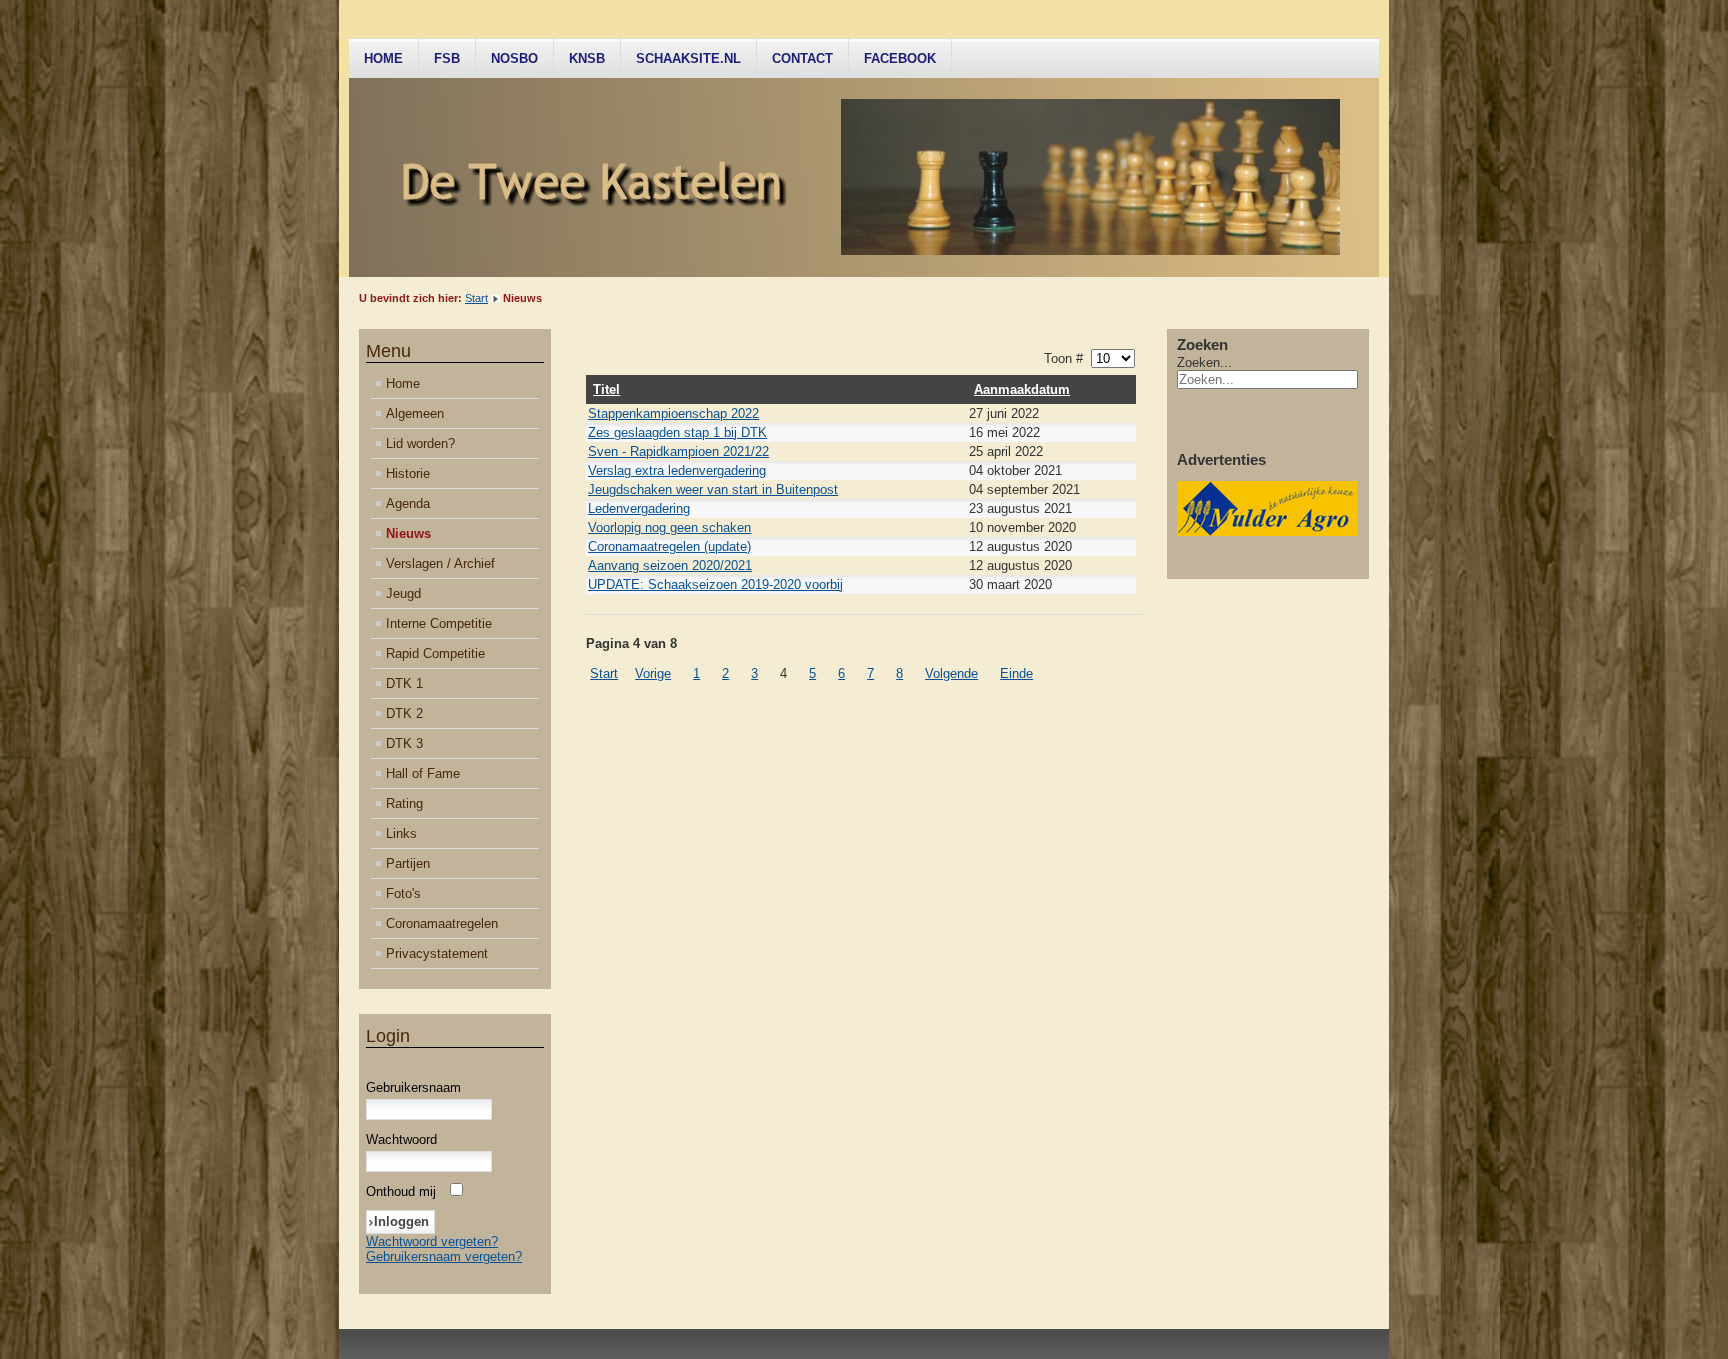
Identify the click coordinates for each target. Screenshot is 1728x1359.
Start (476, 298)
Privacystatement (437, 953)
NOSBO (514, 58)
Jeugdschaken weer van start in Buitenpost (713, 489)
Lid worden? (420, 443)
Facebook (900, 58)
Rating (404, 803)
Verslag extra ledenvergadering (677, 470)
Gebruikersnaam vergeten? (444, 1256)
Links (401, 833)
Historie (408, 473)
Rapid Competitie (435, 653)
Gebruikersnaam (413, 1087)
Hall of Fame (423, 773)
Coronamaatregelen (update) (669, 546)
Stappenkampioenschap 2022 (673, 413)
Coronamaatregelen (442, 923)
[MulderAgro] (1267, 531)
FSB (447, 58)
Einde (1016, 673)
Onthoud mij (401, 1191)
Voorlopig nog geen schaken (669, 527)
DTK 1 (404, 683)
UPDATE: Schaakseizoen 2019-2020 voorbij (715, 584)
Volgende (951, 673)
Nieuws (408, 533)
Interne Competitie (439, 623)
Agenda (408, 503)
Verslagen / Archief (440, 563)
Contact (802, 58)
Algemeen (415, 413)
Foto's (403, 893)
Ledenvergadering (639, 508)
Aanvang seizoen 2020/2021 (670, 565)
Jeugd (403, 593)
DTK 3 (404, 743)
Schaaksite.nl (688, 58)
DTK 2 (404, 713)
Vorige (653, 673)
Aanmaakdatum (1022, 389)
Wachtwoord (401, 1139)
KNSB (587, 58)
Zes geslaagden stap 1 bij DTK (677, 432)
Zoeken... (1204, 362)
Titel (606, 389)
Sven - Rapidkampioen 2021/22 (678, 451)
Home (383, 58)
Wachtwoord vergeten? (432, 1241)
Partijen (408, 863)
